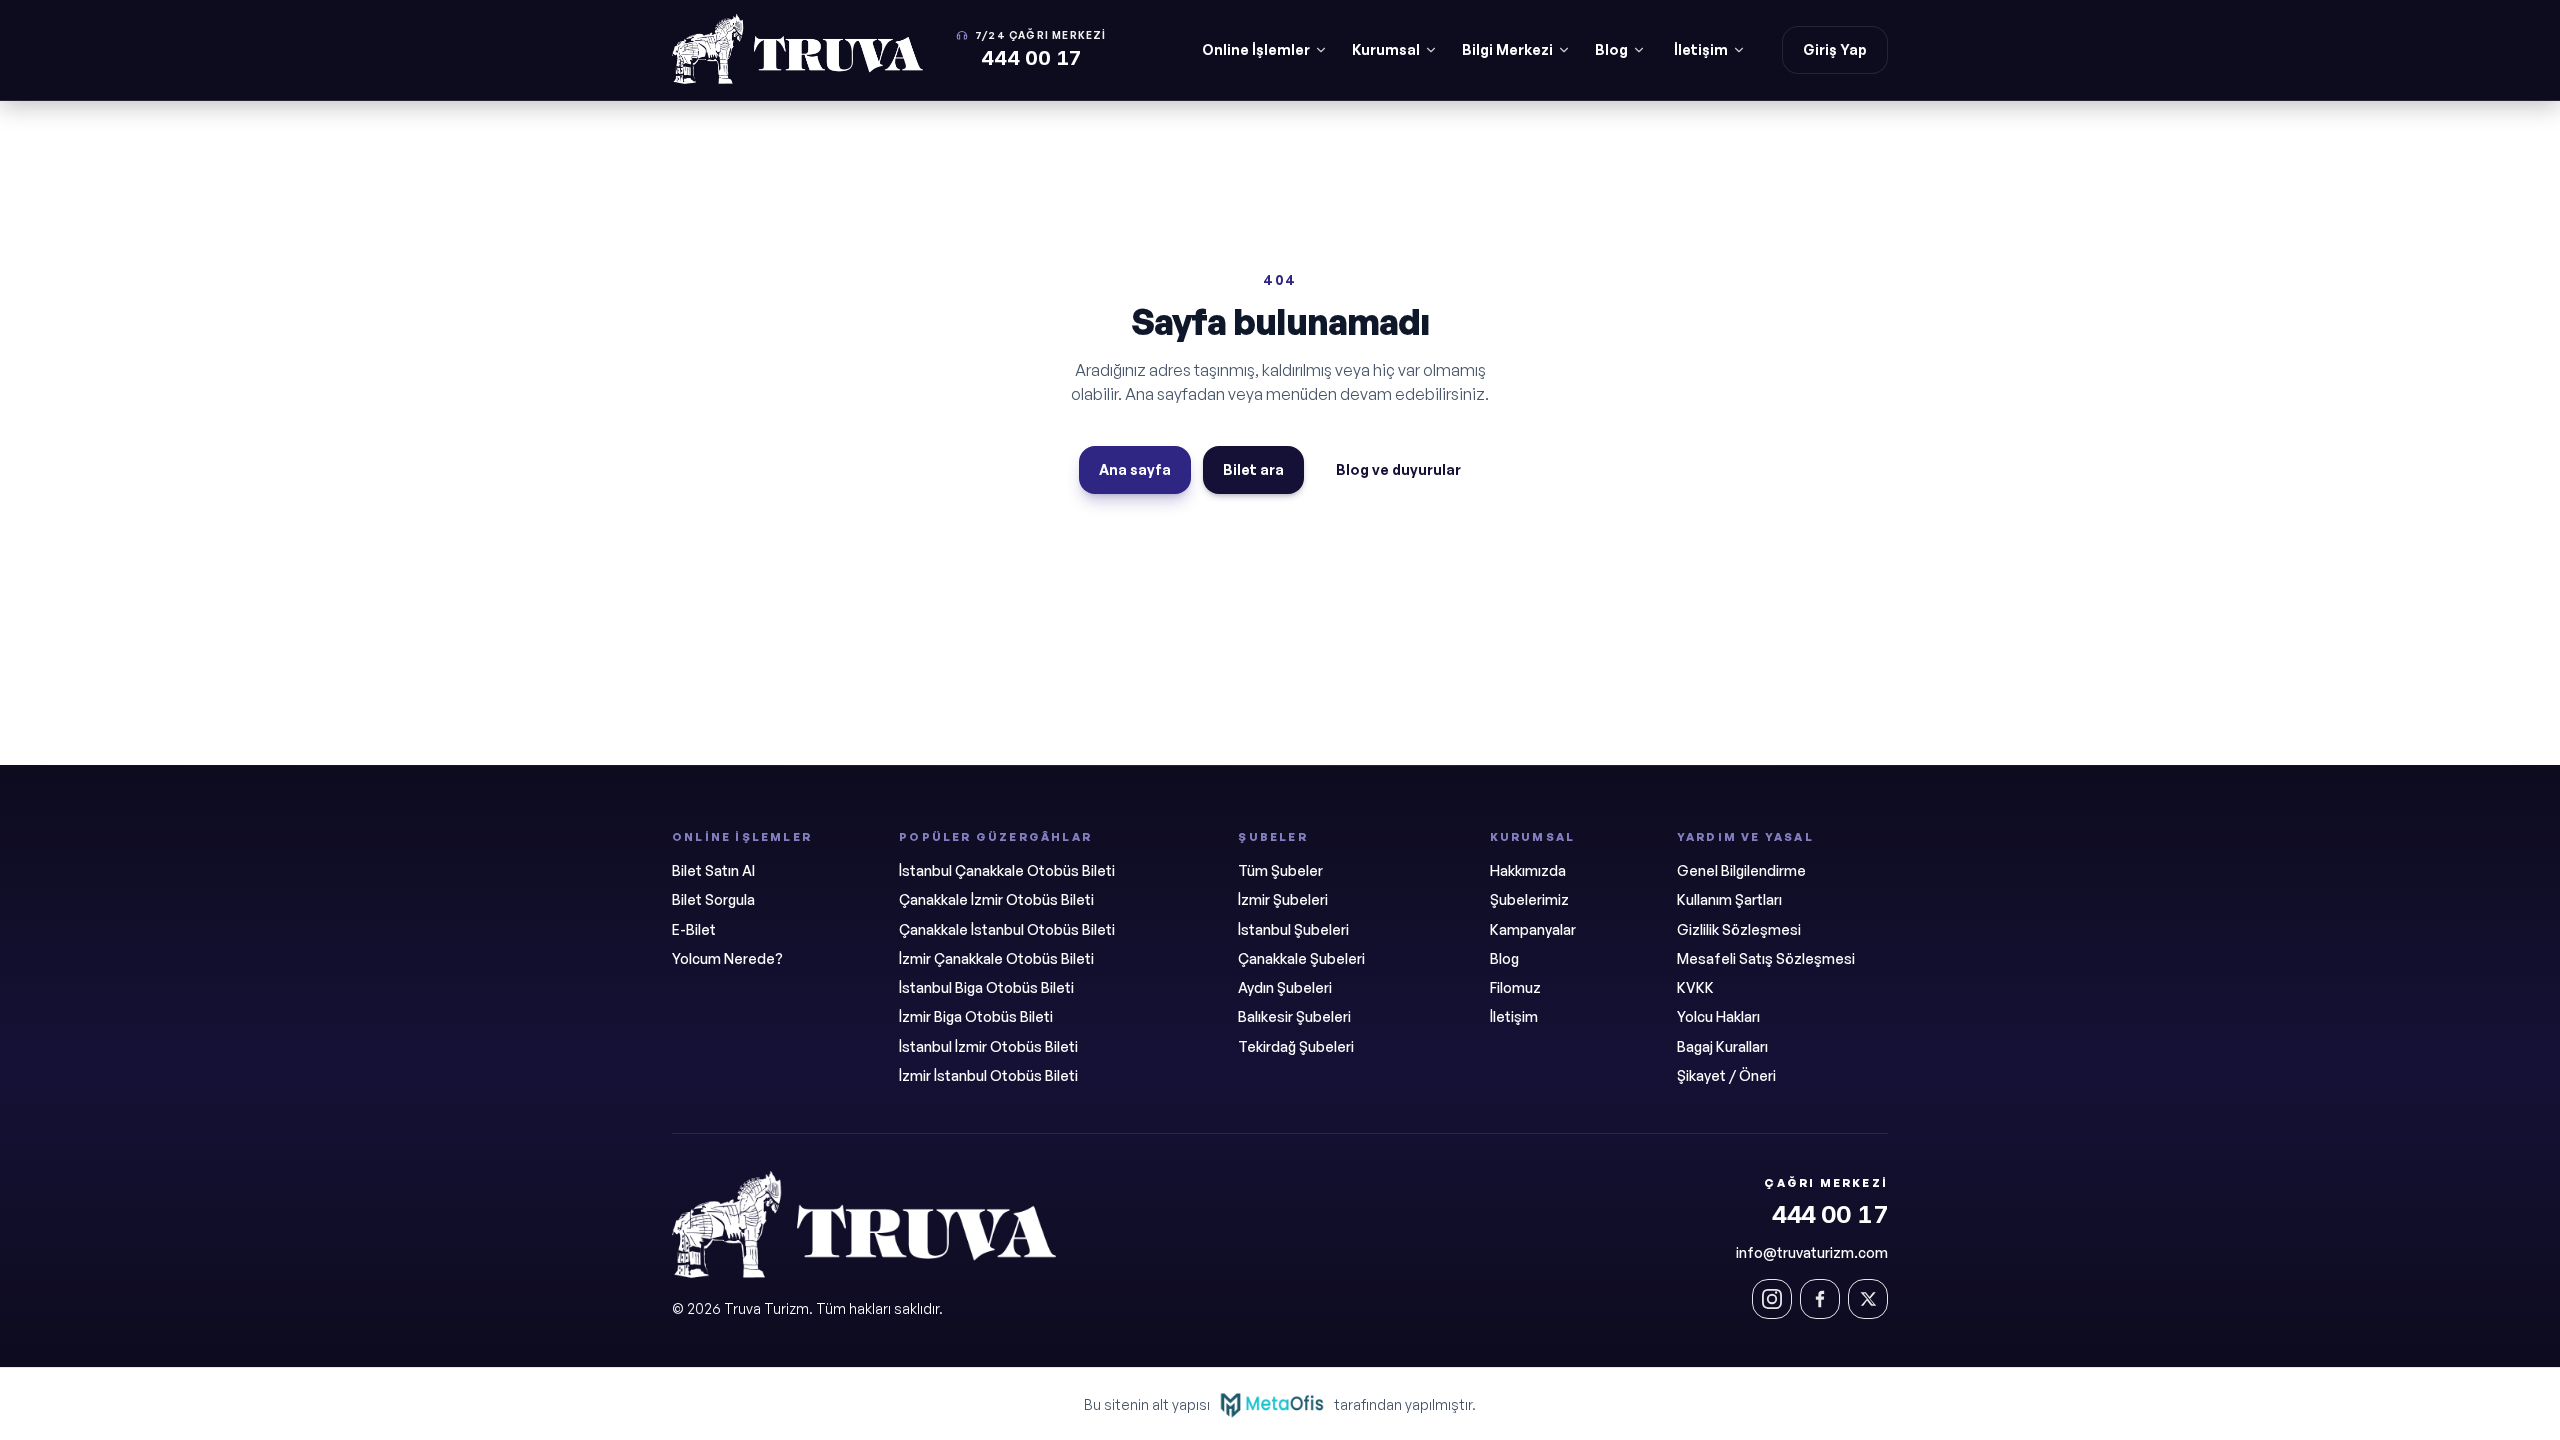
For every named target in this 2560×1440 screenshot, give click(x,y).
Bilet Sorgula (713, 899)
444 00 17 (1830, 1214)
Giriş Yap (1835, 49)
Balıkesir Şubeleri (1294, 1016)
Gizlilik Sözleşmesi (1739, 929)
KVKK (1695, 987)
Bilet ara (1253, 469)
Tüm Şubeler (1280, 870)
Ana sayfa (1135, 469)
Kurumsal (1386, 49)
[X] (1868, 1299)
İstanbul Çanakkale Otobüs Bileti (1007, 870)
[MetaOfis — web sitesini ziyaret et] (1272, 1404)
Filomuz (1515, 987)
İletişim (1701, 49)
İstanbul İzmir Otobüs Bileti (988, 1046)
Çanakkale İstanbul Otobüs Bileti (1007, 929)
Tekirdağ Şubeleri (1296, 1046)
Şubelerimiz (1529, 899)
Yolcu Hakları (1718, 1016)
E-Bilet (694, 929)
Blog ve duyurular (1398, 469)
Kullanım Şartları (1729, 899)
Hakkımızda (1528, 870)
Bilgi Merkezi (1507, 49)
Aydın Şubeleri (1285, 987)
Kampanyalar (1533, 929)
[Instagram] (1772, 1299)
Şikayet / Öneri (1726, 1075)
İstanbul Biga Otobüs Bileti (986, 987)
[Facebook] (1820, 1299)
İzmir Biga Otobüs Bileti (976, 1016)
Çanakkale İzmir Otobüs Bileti (996, 899)
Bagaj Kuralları (1722, 1046)
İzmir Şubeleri (1283, 899)
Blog (1611, 49)
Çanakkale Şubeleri (1301, 958)
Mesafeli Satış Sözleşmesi (1766, 958)
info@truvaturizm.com (1812, 1252)
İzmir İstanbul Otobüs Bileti (988, 1075)
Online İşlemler (1256, 49)
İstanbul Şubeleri (1293, 929)
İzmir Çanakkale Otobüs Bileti (996, 958)
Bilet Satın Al (713, 870)
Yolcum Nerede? (727, 958)
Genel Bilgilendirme (1741, 870)
